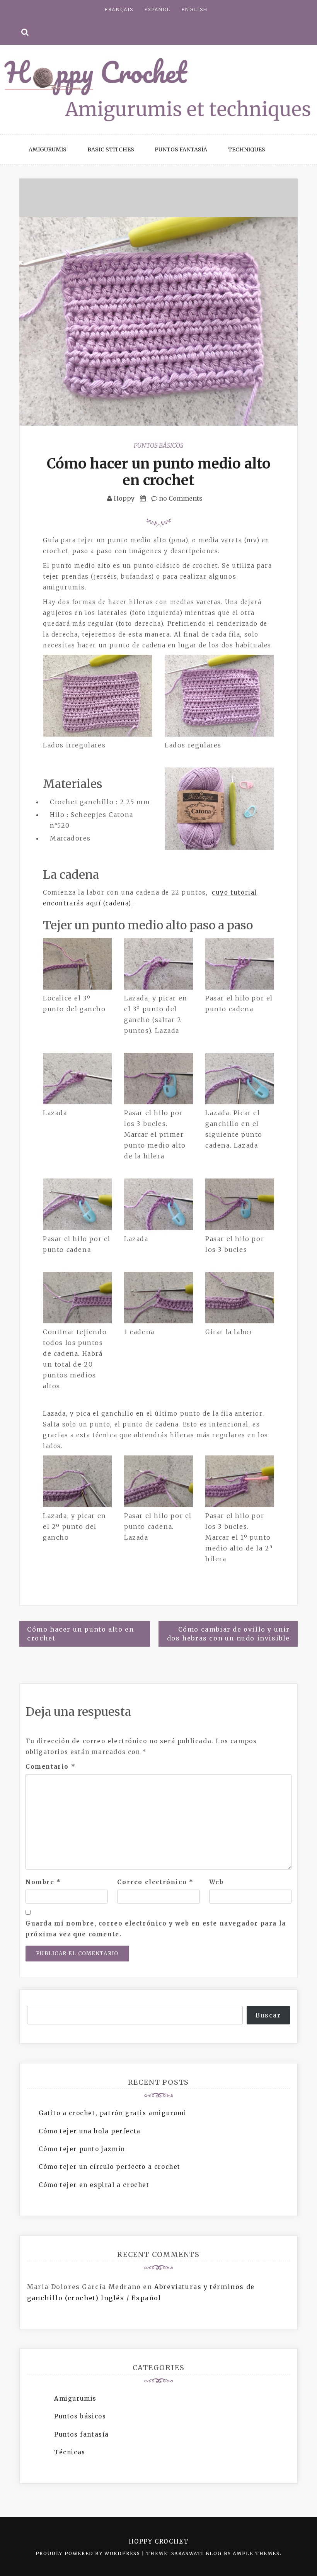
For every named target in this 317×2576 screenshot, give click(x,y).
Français (119, 9)
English (194, 9)
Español (157, 9)
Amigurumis (48, 149)
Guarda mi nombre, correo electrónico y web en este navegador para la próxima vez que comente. (156, 1929)
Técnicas (70, 2452)
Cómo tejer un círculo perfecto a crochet (110, 2167)
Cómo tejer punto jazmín (82, 2149)
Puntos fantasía (181, 149)
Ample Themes (256, 2553)
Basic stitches (111, 149)
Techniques (247, 149)
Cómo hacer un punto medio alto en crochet (159, 472)
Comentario (50, 1767)
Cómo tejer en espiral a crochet (94, 2185)
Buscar (268, 2015)
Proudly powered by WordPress (89, 2553)
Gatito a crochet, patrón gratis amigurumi (113, 2113)
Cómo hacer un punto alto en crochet (80, 1634)
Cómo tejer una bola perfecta (90, 2131)
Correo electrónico (155, 1882)
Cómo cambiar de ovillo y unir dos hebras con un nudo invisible (228, 1634)
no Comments (180, 498)
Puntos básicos (158, 445)
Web (216, 1882)
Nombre (43, 1882)
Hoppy (124, 498)
